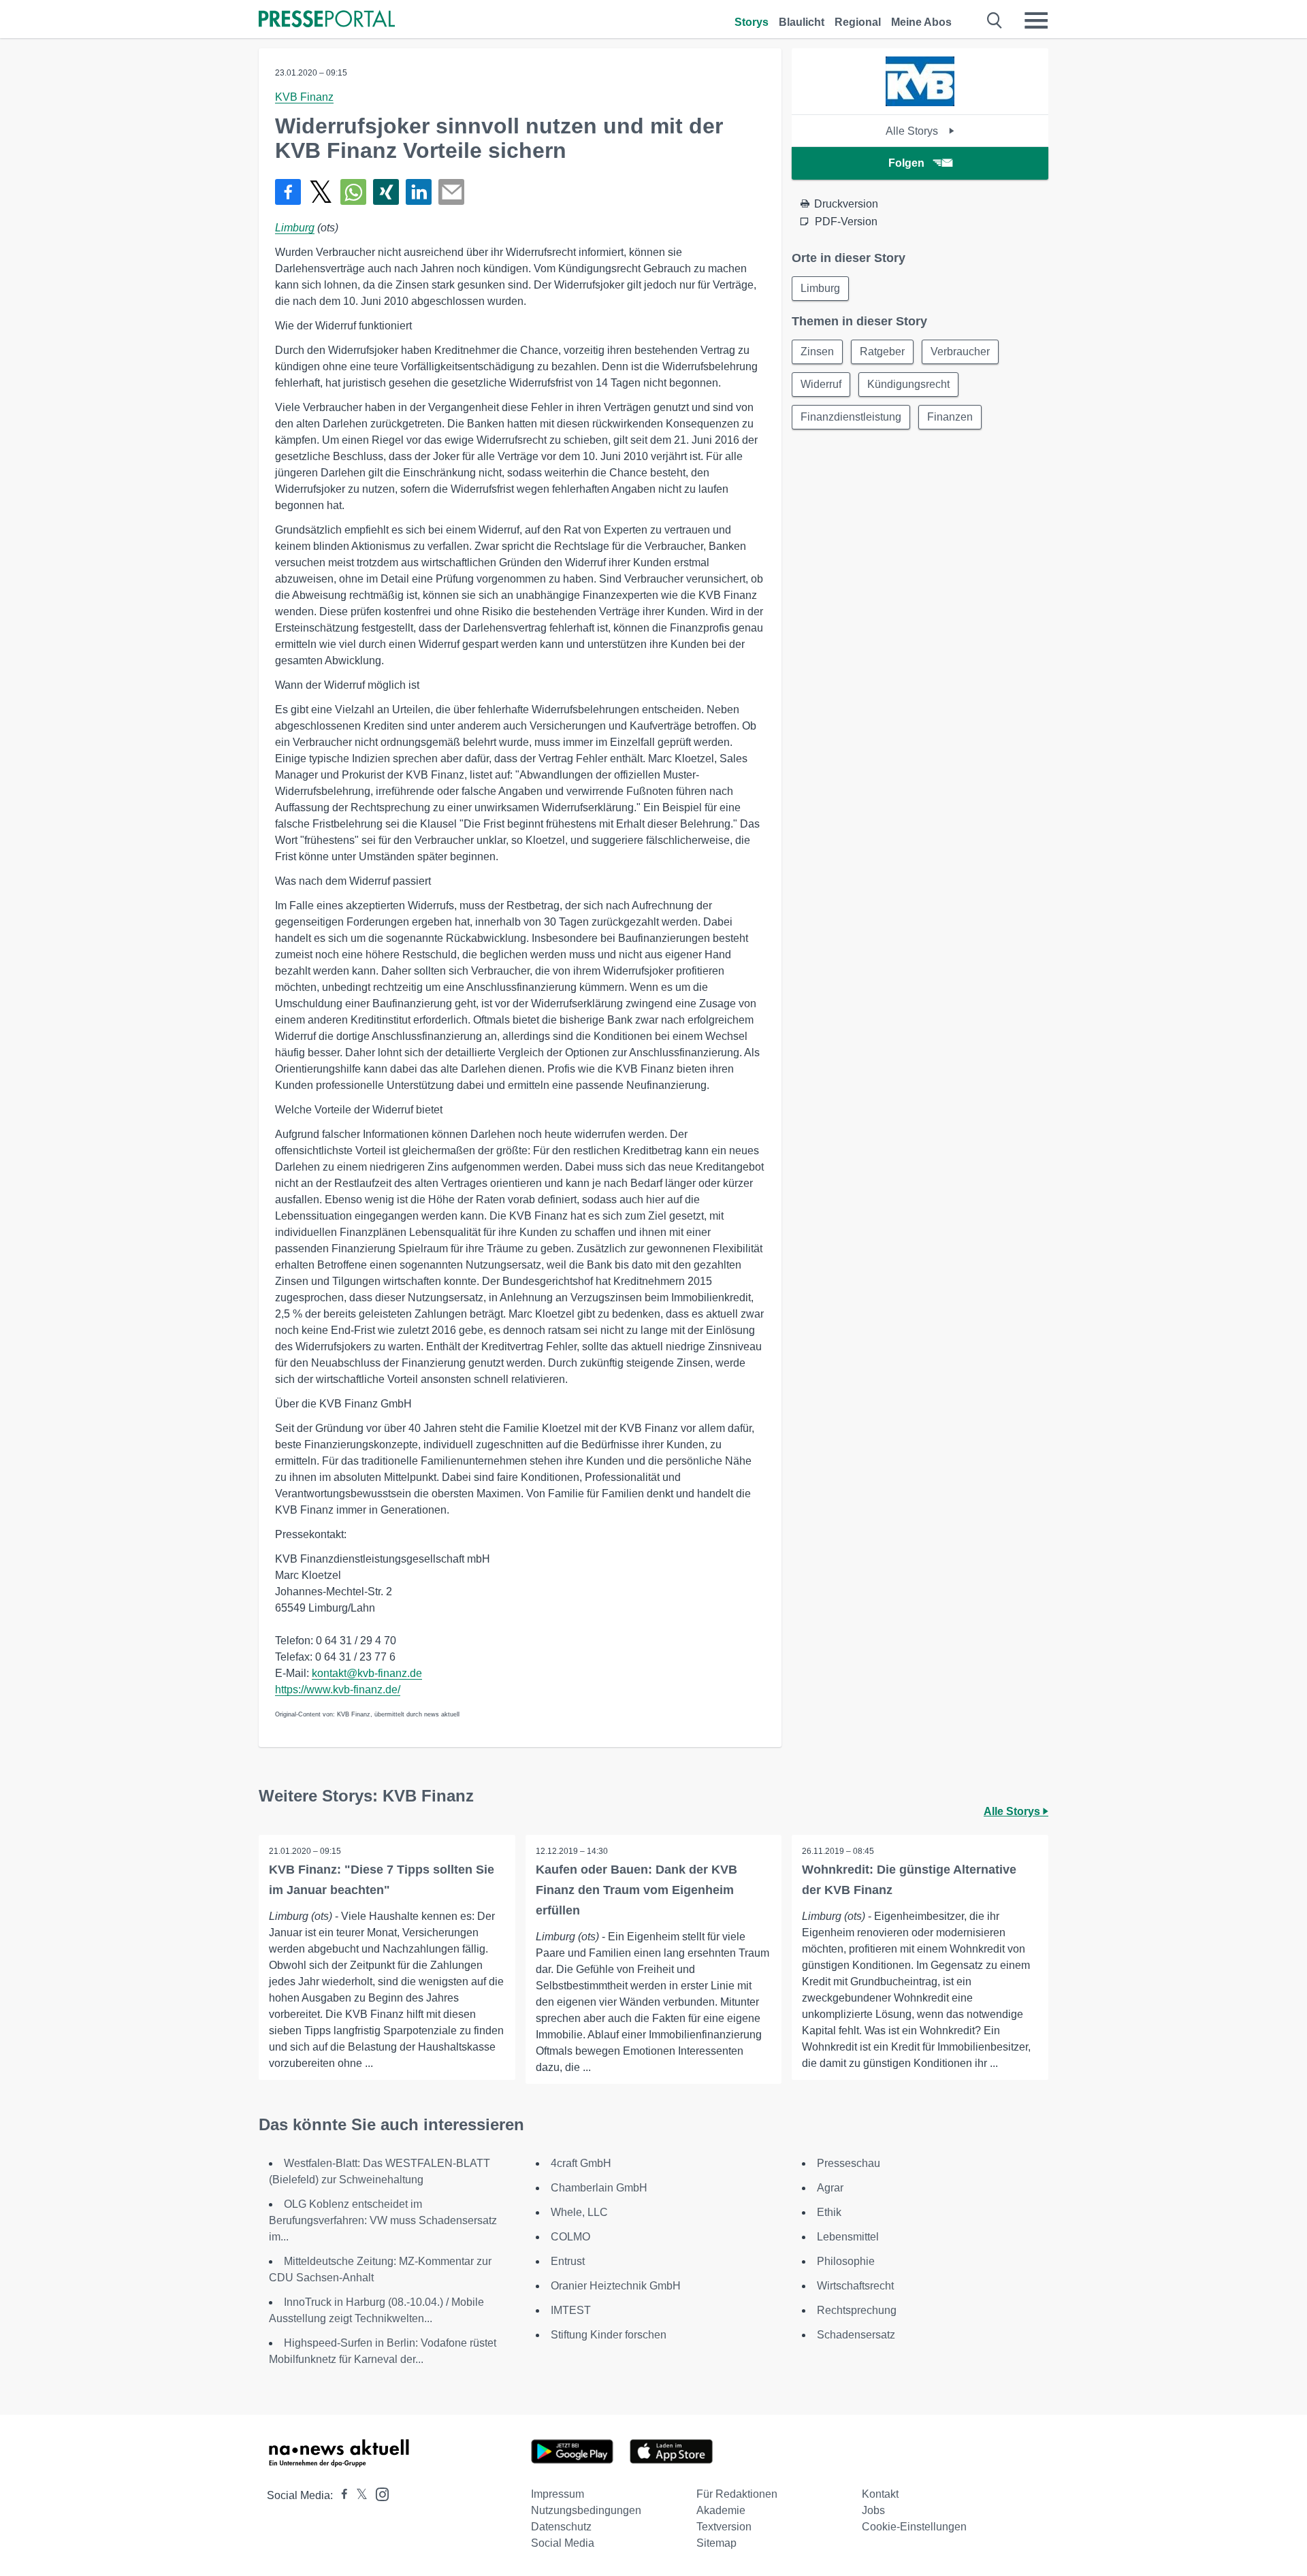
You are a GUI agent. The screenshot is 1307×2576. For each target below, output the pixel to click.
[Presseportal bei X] (358, 2495)
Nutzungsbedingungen (586, 2510)
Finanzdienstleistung (851, 417)
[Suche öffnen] (995, 20)
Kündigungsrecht (908, 384)
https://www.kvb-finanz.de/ (338, 1690)
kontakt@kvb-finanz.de (367, 1673)
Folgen (906, 163)
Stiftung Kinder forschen (609, 2335)
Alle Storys (913, 131)
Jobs (873, 2510)
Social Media (563, 2543)
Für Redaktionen (737, 2494)
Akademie (721, 2510)
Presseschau (849, 2163)
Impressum (558, 2494)
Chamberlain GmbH (599, 2188)
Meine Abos (921, 22)
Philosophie (846, 2261)
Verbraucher (960, 352)
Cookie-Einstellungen (914, 2527)
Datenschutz (561, 2527)
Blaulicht (802, 22)
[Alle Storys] (920, 102)
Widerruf (821, 384)
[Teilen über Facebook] (288, 192)
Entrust (568, 2261)
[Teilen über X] (321, 192)
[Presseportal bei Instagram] (378, 2493)
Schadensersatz (856, 2335)
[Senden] (451, 192)
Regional (858, 22)
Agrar (830, 2188)
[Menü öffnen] (1036, 20)
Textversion (724, 2527)
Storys (752, 22)
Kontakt (880, 2494)
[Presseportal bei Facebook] (340, 2495)
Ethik (829, 2212)
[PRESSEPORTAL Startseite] (327, 20)
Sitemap (716, 2543)
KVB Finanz (304, 97)
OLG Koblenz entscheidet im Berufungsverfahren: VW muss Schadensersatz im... (383, 2220)
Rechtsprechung (857, 2310)
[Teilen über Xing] (386, 192)
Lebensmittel (848, 2237)
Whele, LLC (579, 2212)
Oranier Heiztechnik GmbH (616, 2286)
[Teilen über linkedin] (419, 192)
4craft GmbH (581, 2163)
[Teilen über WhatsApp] (353, 192)
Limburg (295, 228)
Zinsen (817, 352)
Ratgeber (882, 352)
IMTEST (571, 2310)
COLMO (570, 2237)
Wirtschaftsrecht (855, 2286)
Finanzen (950, 417)
